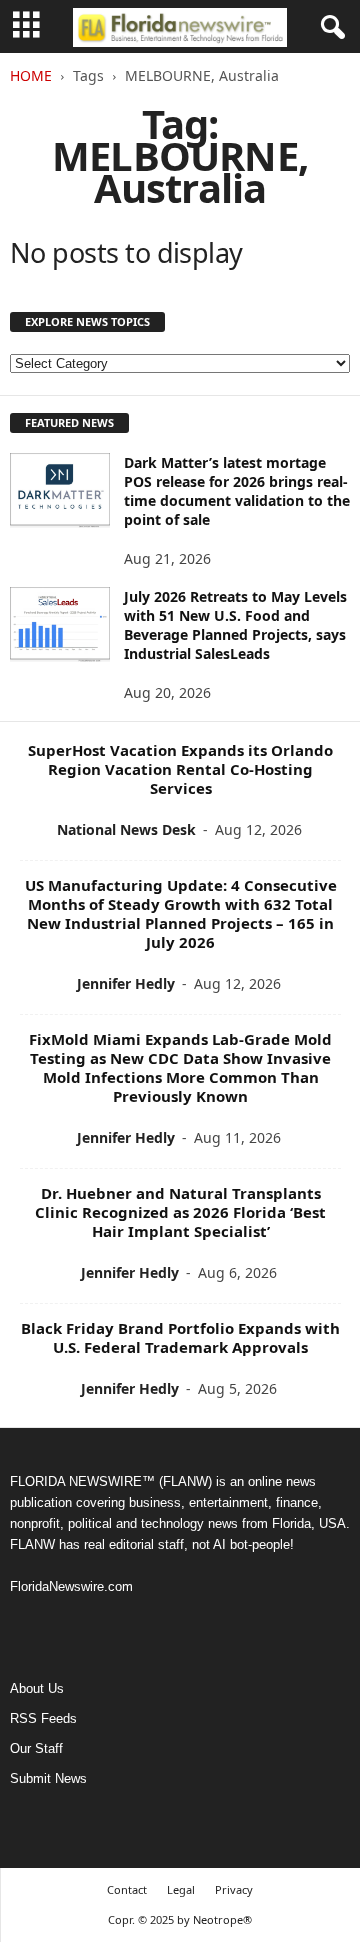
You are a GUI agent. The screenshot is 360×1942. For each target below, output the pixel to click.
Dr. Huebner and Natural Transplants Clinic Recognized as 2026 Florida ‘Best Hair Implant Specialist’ (180, 1212)
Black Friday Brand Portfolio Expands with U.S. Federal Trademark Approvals (180, 1337)
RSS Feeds (43, 1718)
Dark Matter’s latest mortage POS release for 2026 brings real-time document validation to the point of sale (237, 491)
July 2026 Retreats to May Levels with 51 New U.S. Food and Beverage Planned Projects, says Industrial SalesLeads (235, 625)
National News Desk (126, 829)
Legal (181, 1889)
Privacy (234, 1889)
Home (31, 75)
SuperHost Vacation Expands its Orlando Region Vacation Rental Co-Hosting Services (180, 769)
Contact (127, 1889)
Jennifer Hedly (126, 983)
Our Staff (36, 1748)
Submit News (48, 1778)
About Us (37, 1688)
